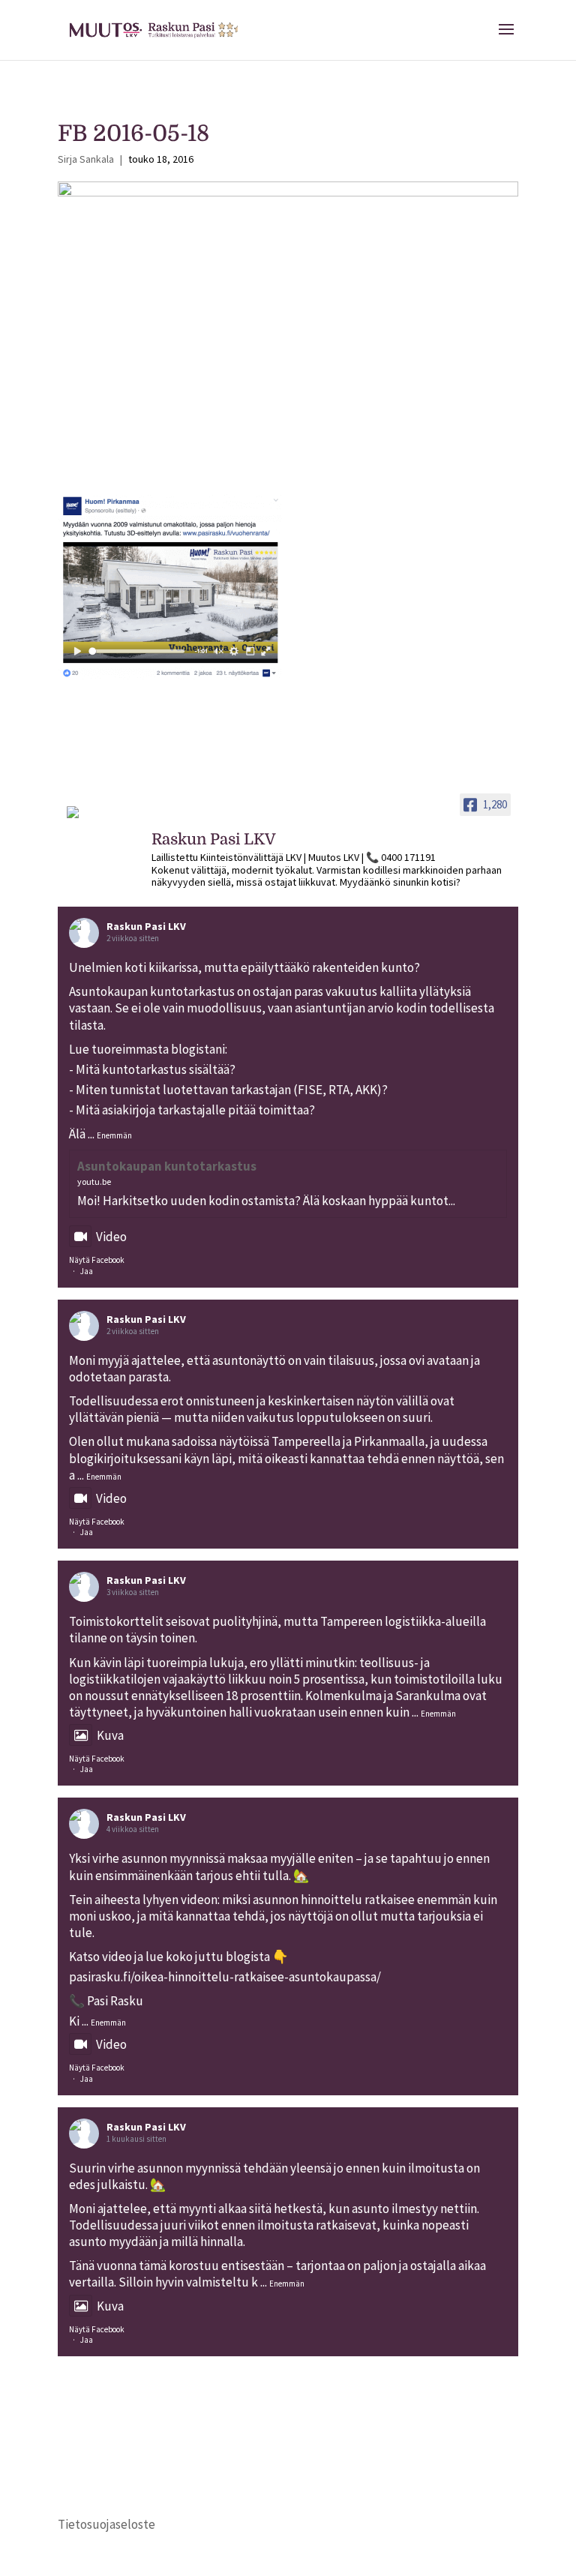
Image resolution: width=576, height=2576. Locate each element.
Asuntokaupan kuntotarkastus (167, 1166)
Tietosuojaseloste (106, 2524)
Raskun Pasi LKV (146, 926)
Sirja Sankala (86, 159)
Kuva (110, 1735)
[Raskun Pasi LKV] (103, 819)
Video (111, 1237)
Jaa (87, 1271)
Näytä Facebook (97, 1260)
